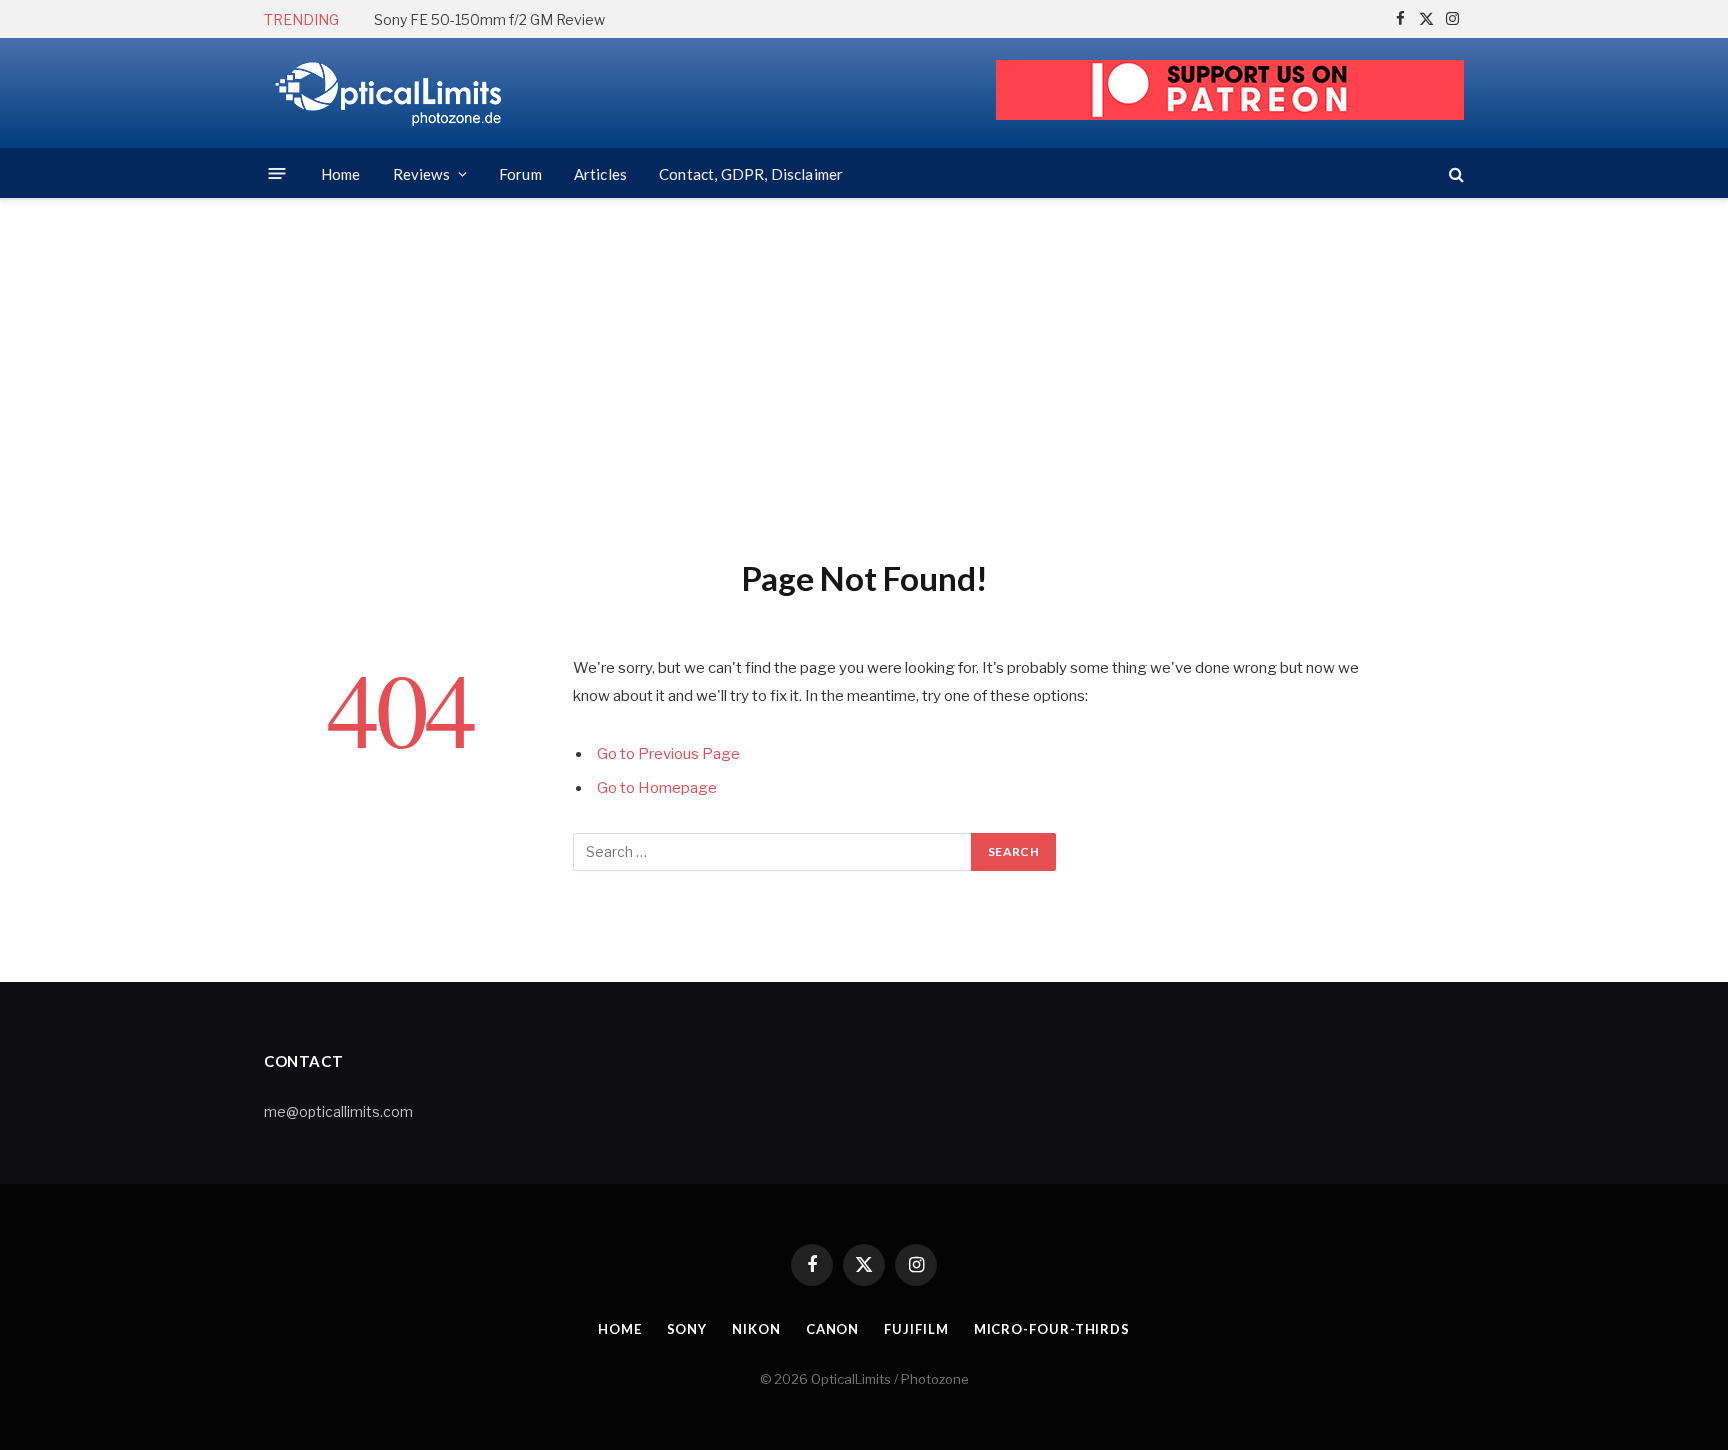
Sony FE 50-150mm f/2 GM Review (489, 19)
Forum (520, 174)
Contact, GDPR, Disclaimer (751, 174)
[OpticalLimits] (389, 93)
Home (341, 174)
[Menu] (277, 173)
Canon (833, 1329)
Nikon (756, 1329)
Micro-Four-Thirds (1052, 1329)
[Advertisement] (864, 375)
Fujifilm (916, 1329)
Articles (600, 174)
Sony (687, 1329)
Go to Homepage (657, 788)
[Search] (1454, 173)
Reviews (421, 174)
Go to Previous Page (668, 754)
